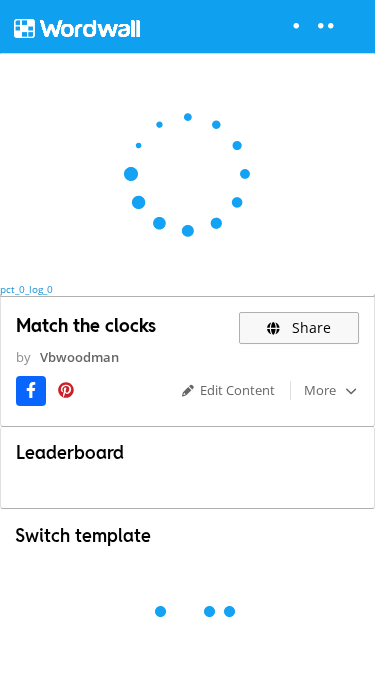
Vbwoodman (79, 357)
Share (309, 327)
